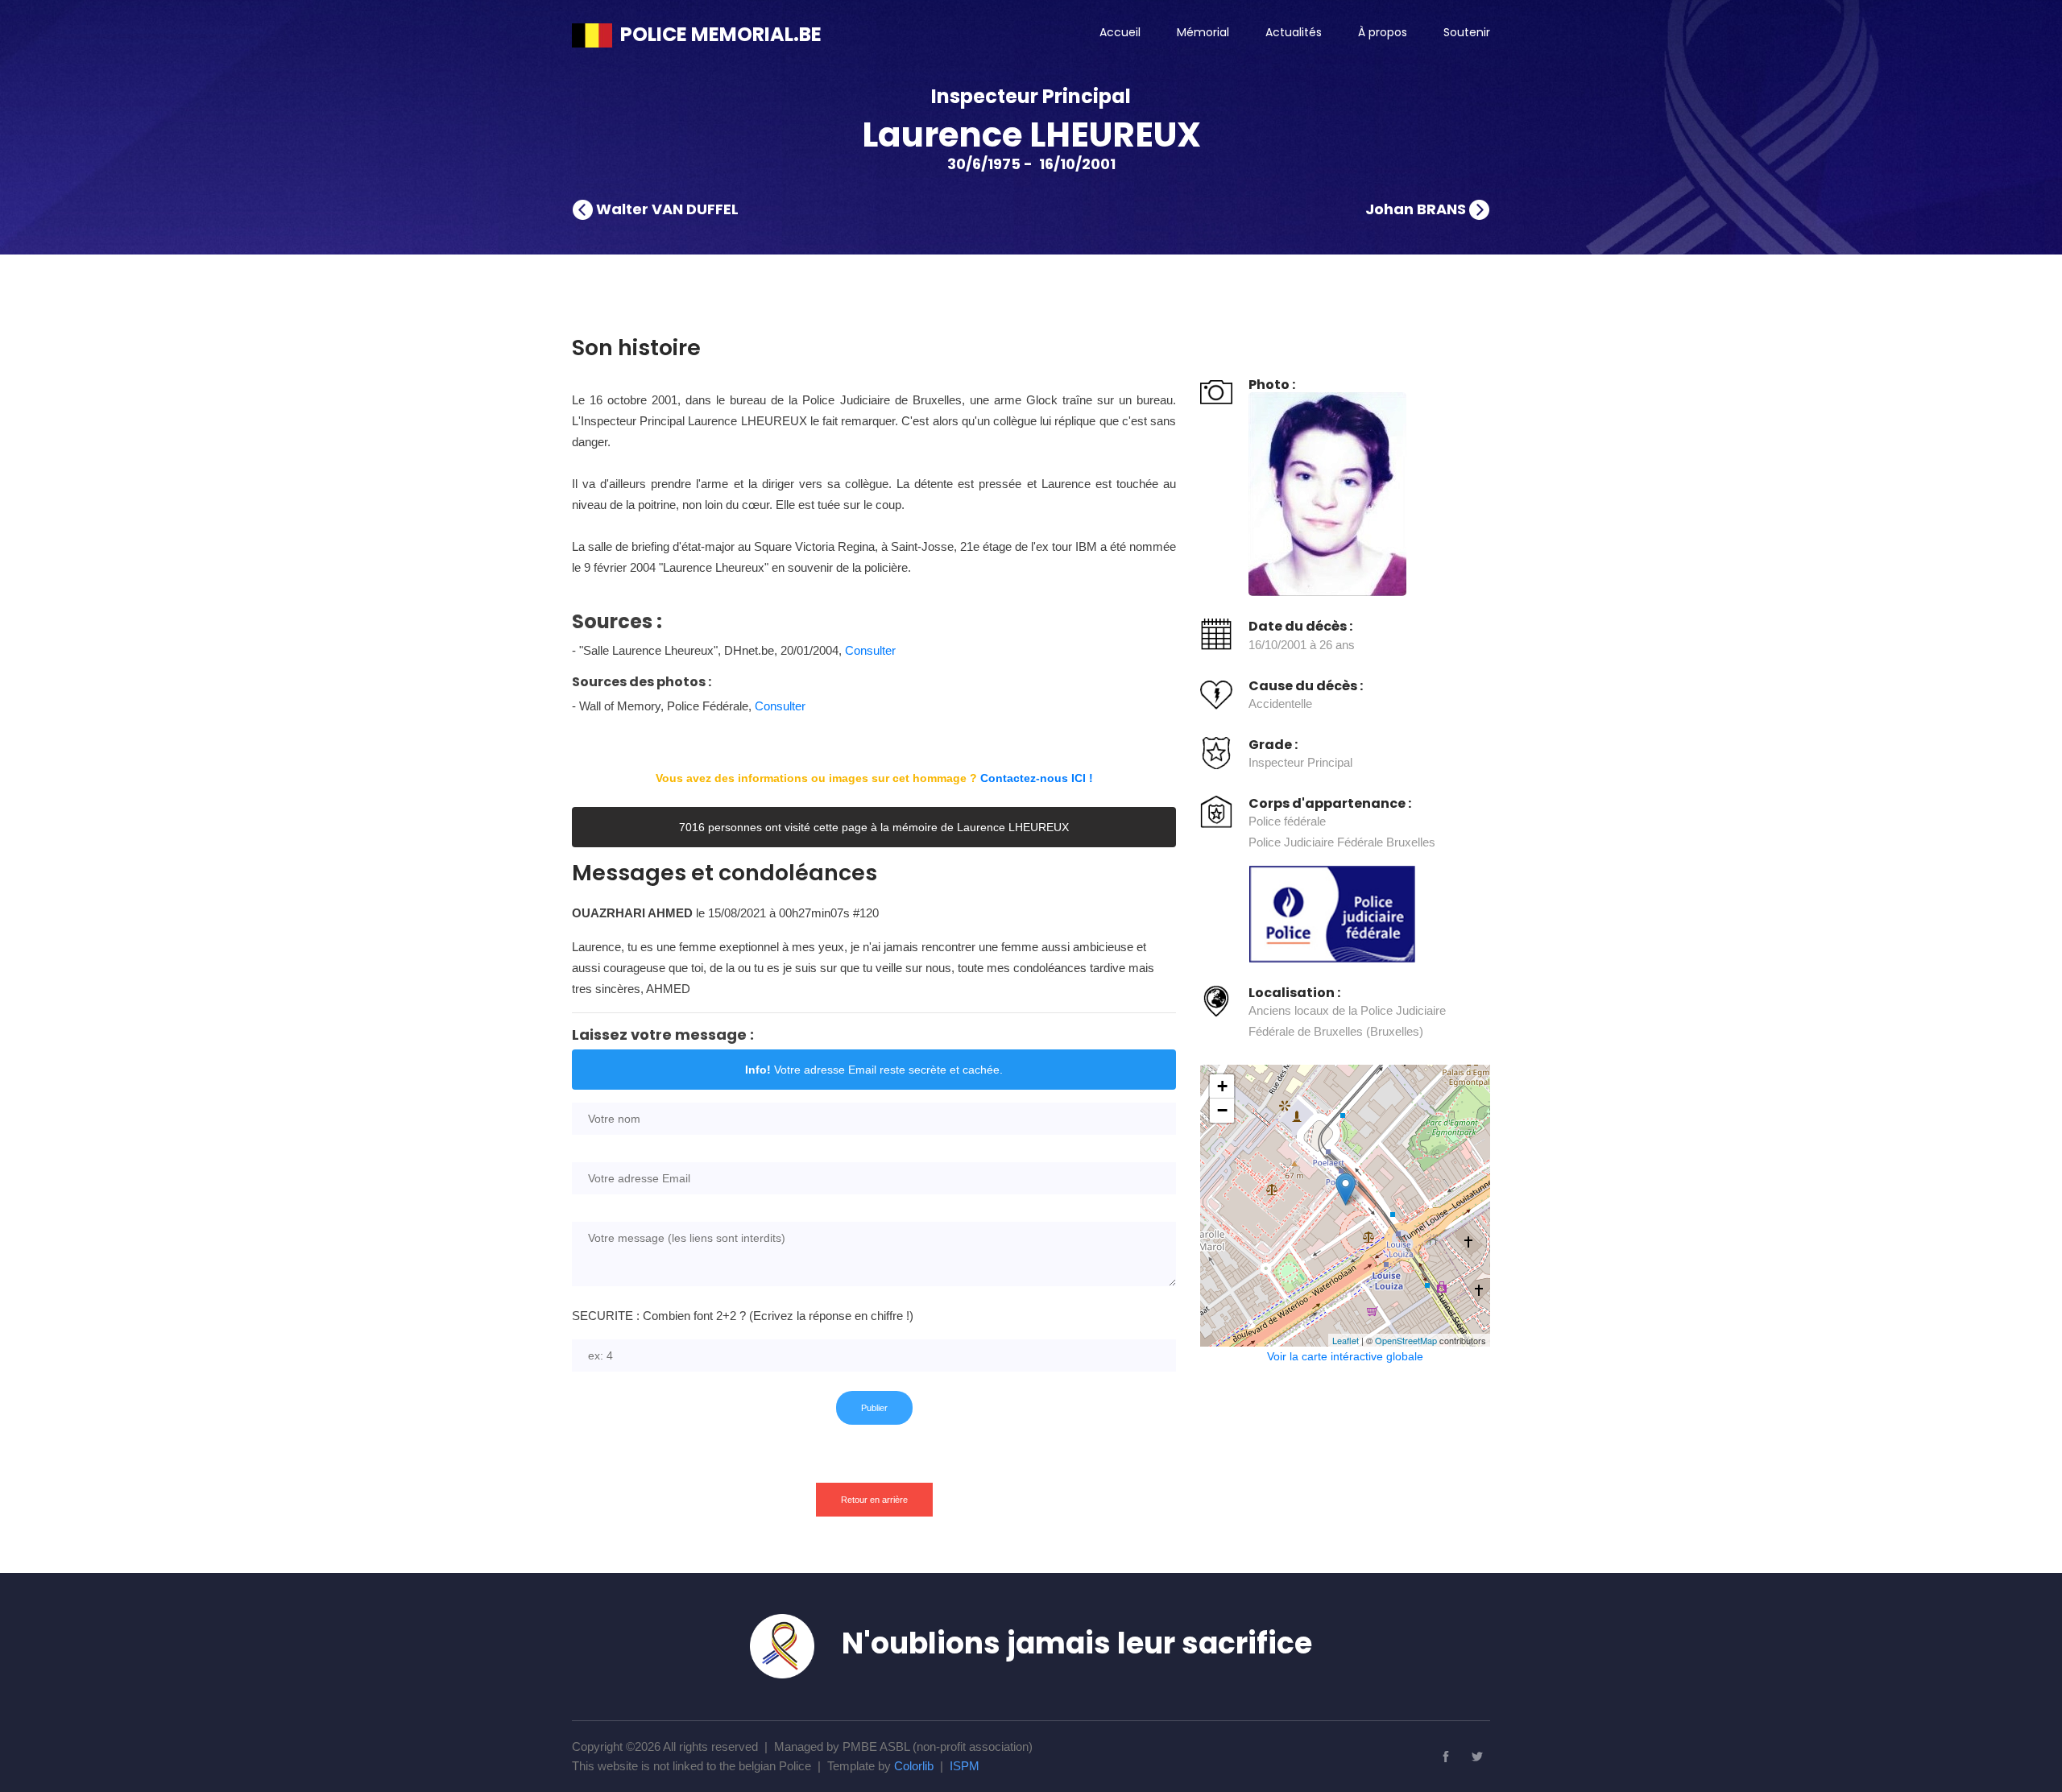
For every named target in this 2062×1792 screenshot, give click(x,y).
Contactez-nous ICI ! (1037, 778)
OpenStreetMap (1406, 1340)
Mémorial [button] (1203, 32)
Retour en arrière (874, 1500)
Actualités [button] (1294, 32)
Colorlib (914, 1766)
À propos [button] (1383, 32)
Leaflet (1346, 1340)
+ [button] (1222, 1086)
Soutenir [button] (1467, 32)
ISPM (965, 1766)
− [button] (1222, 1110)
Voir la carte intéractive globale (1345, 1356)
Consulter (870, 650)
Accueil (1120, 32)
